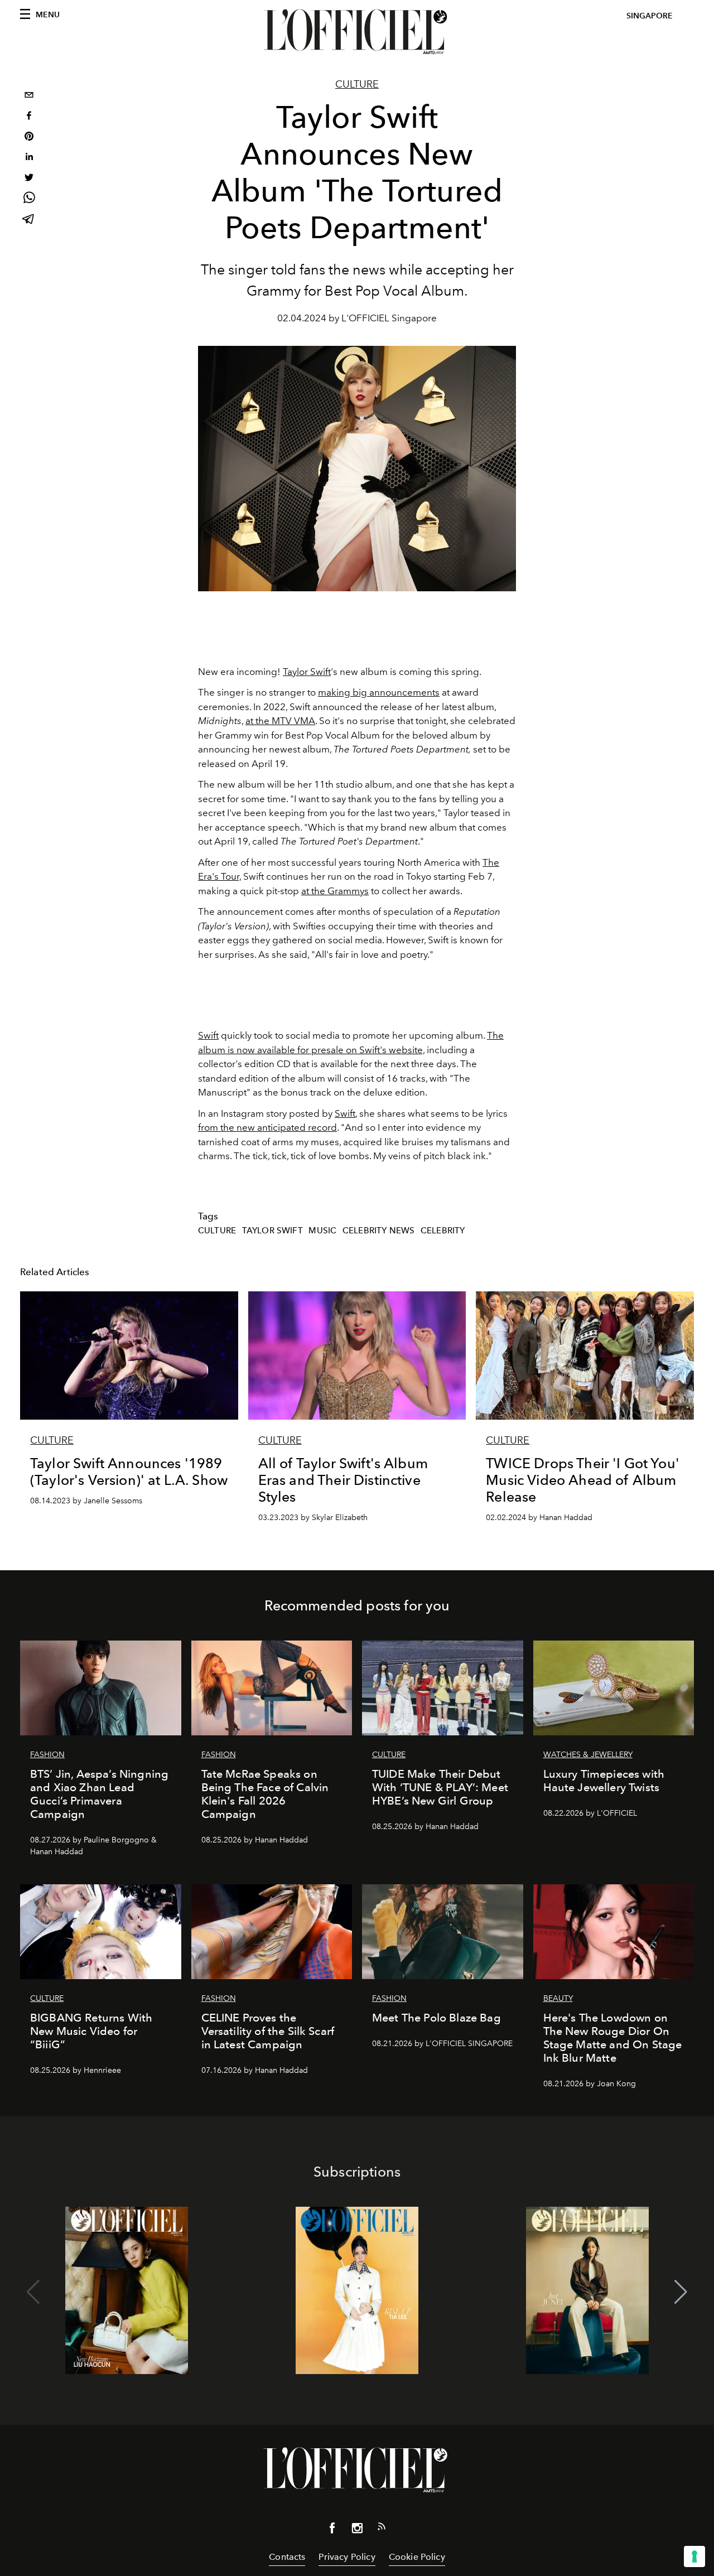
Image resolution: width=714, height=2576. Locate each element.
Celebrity (443, 1231)
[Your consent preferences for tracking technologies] (694, 2556)
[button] (681, 2292)
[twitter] (29, 179)
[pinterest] (29, 138)
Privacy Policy (347, 2557)
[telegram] (29, 220)
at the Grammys (335, 891)
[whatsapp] (29, 199)
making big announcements (379, 692)
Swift (208, 1035)
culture (217, 1231)
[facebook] (29, 117)
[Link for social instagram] (357, 2530)
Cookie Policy (417, 2557)
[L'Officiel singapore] (357, 32)
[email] (29, 96)
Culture (357, 84)
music (322, 1231)
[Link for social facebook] (332, 2530)
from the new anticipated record (267, 1127)
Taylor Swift (307, 672)
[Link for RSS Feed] (382, 2529)
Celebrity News (378, 1231)
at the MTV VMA (280, 721)
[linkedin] (29, 158)
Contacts (287, 2557)
